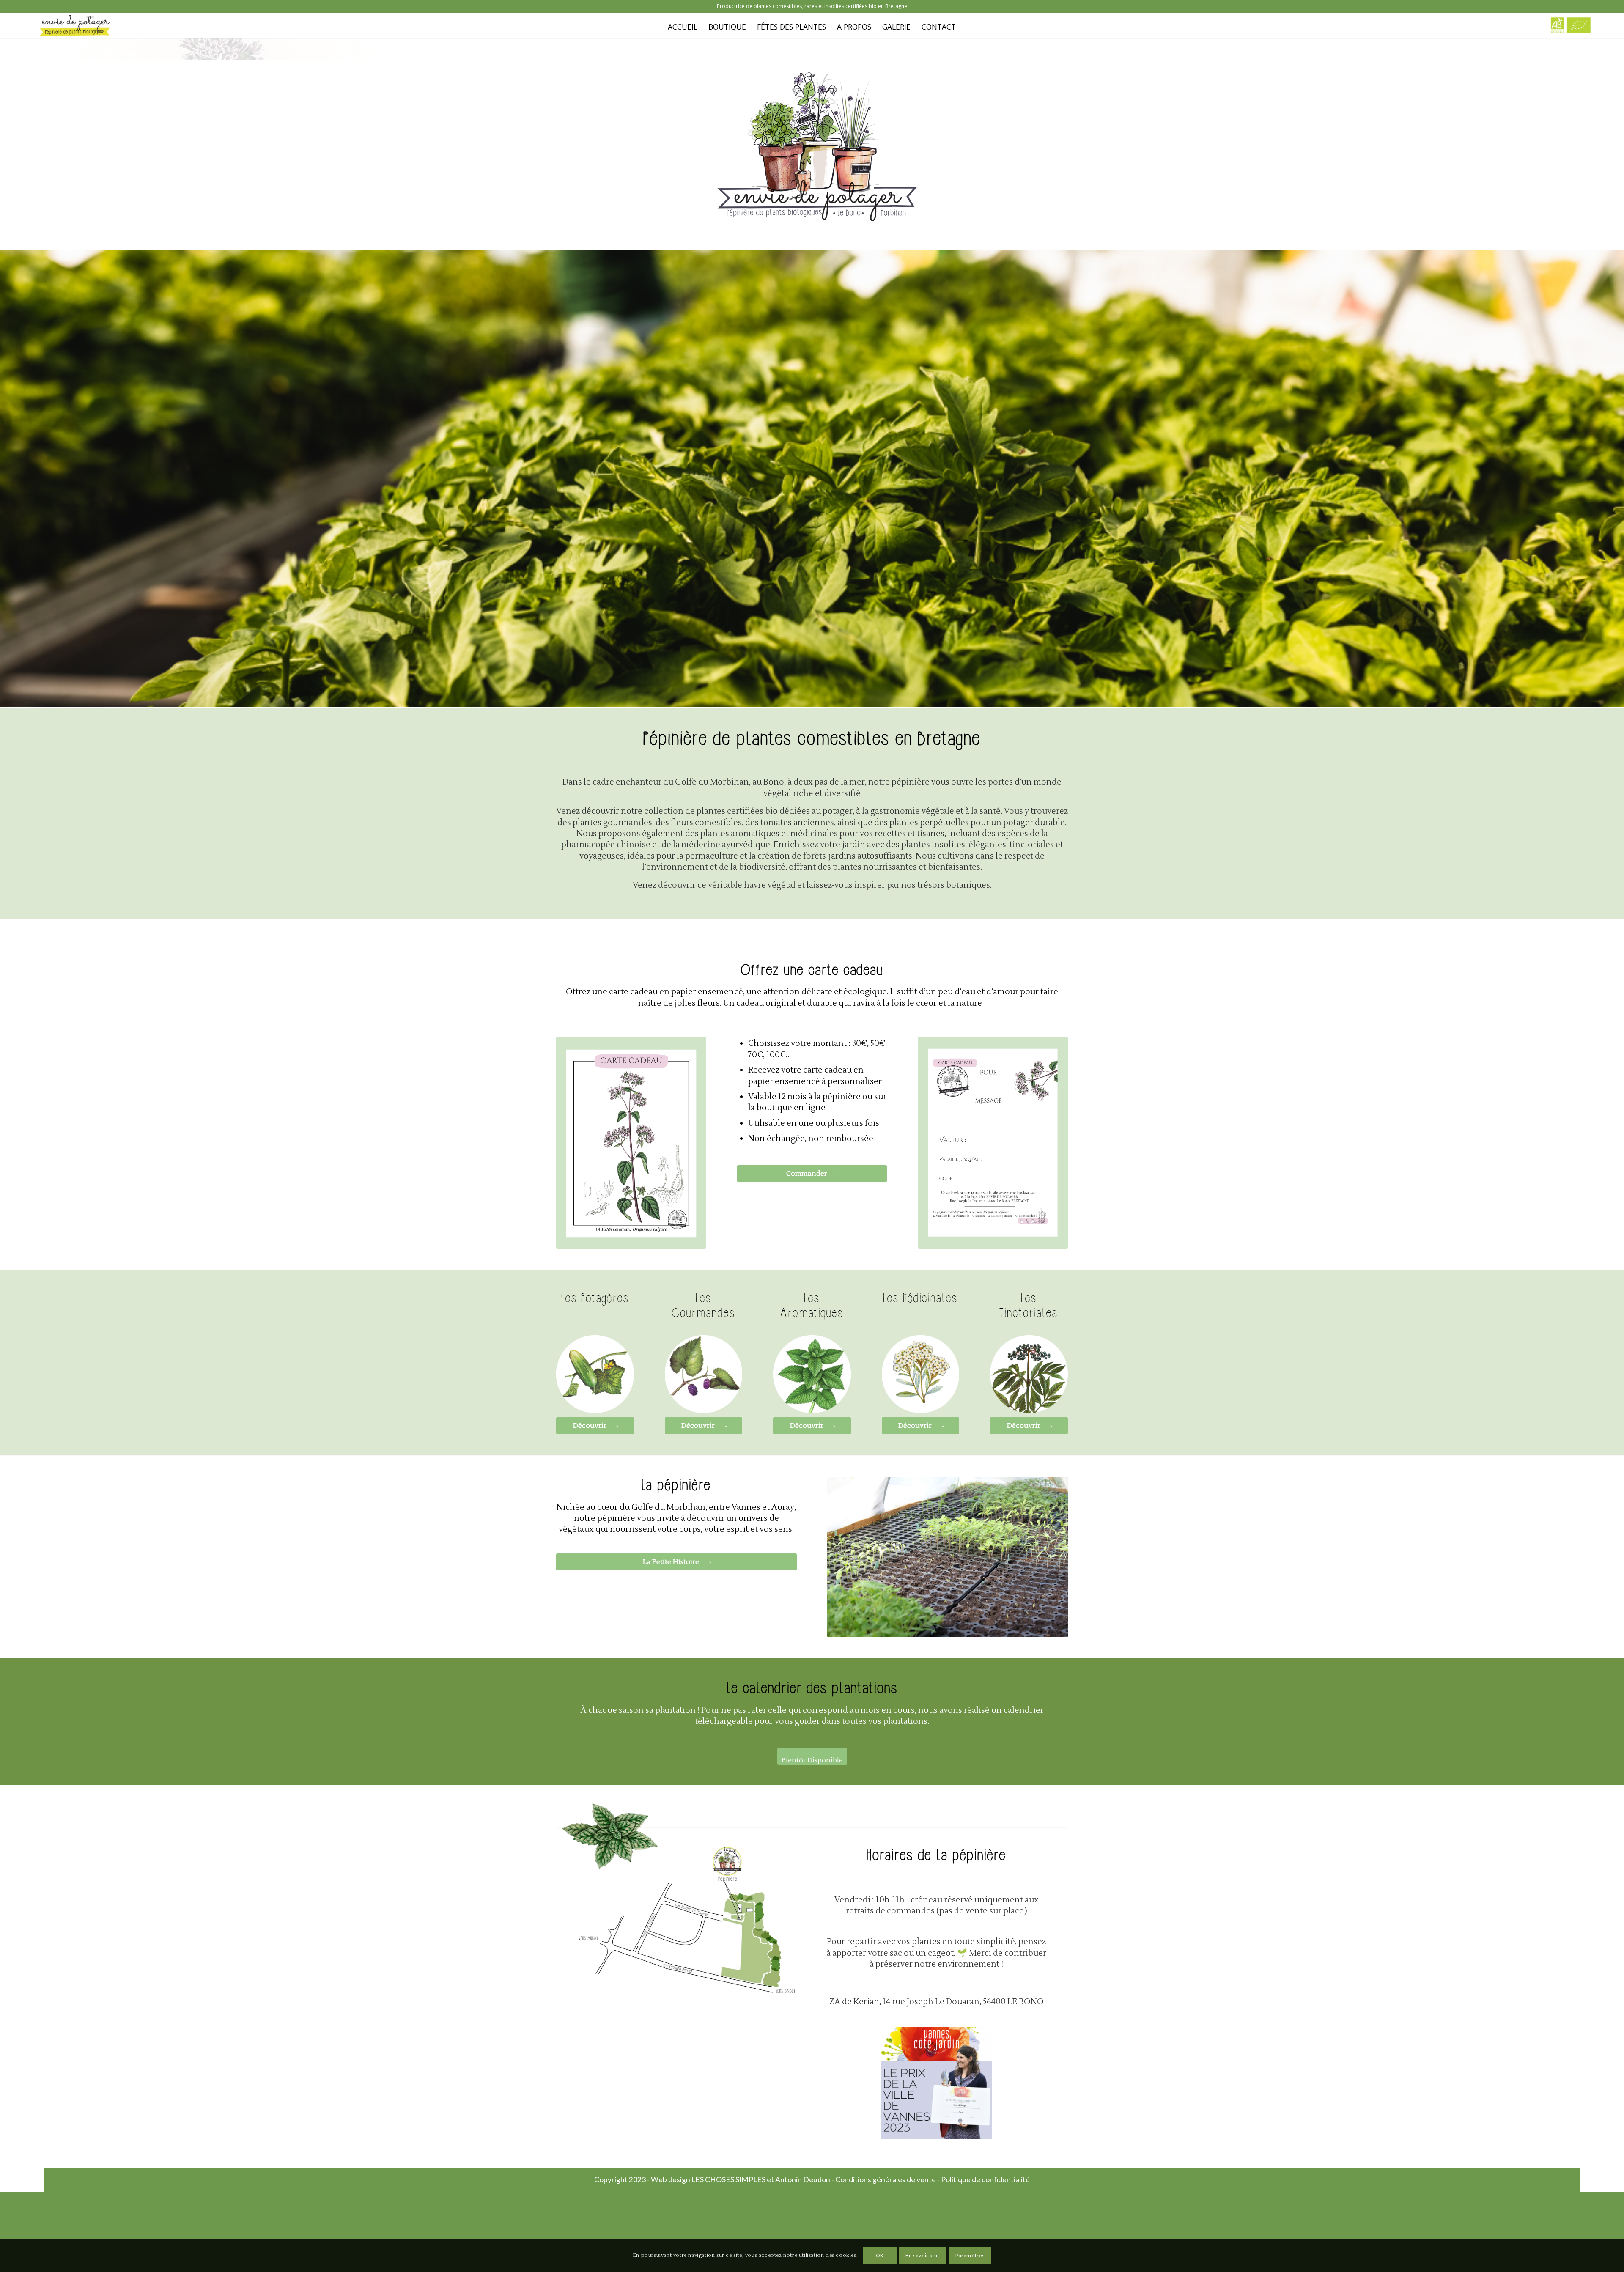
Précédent (846, 1557)
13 (988, 1628)
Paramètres (970, 2255)
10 (968, 1628)
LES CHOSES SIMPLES (728, 2179)
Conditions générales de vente (886, 2179)
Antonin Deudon (803, 2179)
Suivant (1049, 1557)
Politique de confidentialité (985, 2179)
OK (880, 2255)
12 (982, 1628)
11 (975, 1628)
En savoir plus (923, 2255)
